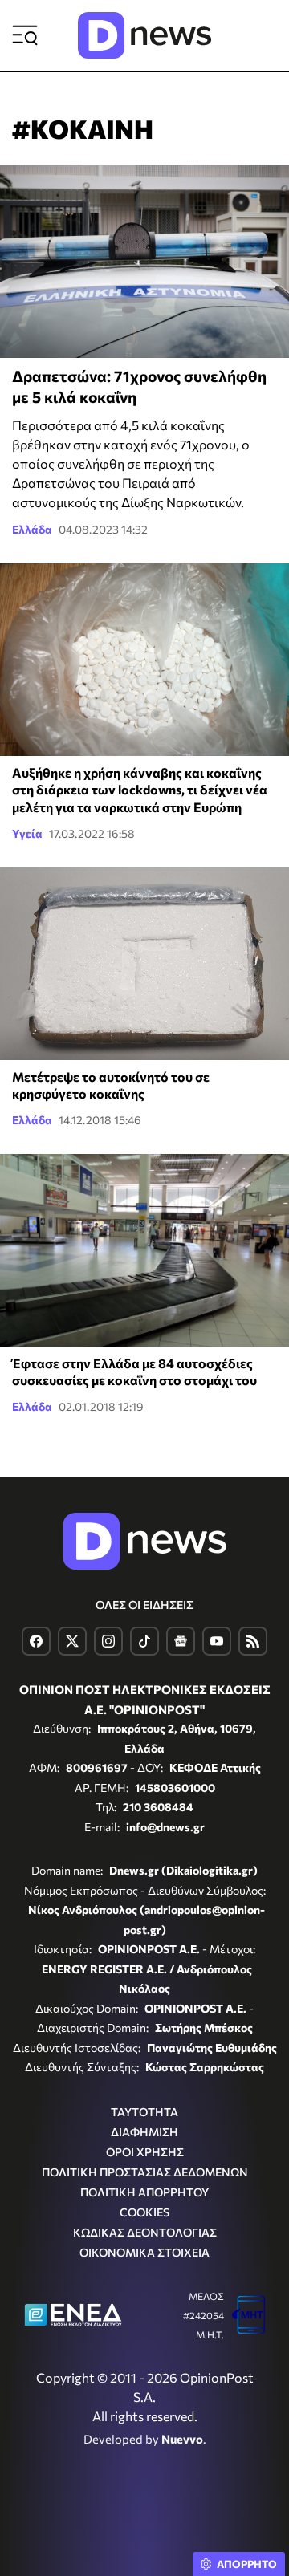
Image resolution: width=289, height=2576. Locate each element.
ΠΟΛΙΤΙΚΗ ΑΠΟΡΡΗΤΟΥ (144, 2192)
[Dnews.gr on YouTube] (217, 1641)
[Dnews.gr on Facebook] (36, 1641)
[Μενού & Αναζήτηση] (25, 35)
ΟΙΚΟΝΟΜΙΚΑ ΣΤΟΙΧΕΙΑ (144, 2252)
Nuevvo (182, 2439)
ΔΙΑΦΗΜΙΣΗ (144, 2132)
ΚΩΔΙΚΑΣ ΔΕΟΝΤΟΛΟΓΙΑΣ (145, 2232)
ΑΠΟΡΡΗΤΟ (247, 2564)
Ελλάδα (32, 529)
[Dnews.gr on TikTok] (144, 1641)
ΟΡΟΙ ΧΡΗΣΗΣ (145, 2152)
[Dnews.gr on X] (72, 1641)
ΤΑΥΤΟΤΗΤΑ (144, 2112)
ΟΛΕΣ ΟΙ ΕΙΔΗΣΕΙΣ (144, 1605)
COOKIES (144, 2212)
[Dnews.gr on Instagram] (108, 1641)
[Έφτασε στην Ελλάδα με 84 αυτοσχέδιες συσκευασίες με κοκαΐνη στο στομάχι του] (144, 1250)
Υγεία (27, 833)
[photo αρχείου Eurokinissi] (144, 964)
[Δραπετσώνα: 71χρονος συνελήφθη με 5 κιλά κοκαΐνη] (144, 262)
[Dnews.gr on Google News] (181, 1641)
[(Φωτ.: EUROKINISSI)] (144, 660)
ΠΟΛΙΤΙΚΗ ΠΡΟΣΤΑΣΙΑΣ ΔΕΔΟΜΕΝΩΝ (145, 2172)
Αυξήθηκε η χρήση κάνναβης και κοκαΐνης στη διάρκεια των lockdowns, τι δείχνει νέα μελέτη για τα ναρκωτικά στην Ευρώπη (140, 790)
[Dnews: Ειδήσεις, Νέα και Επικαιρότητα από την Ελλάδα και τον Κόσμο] (144, 35)
